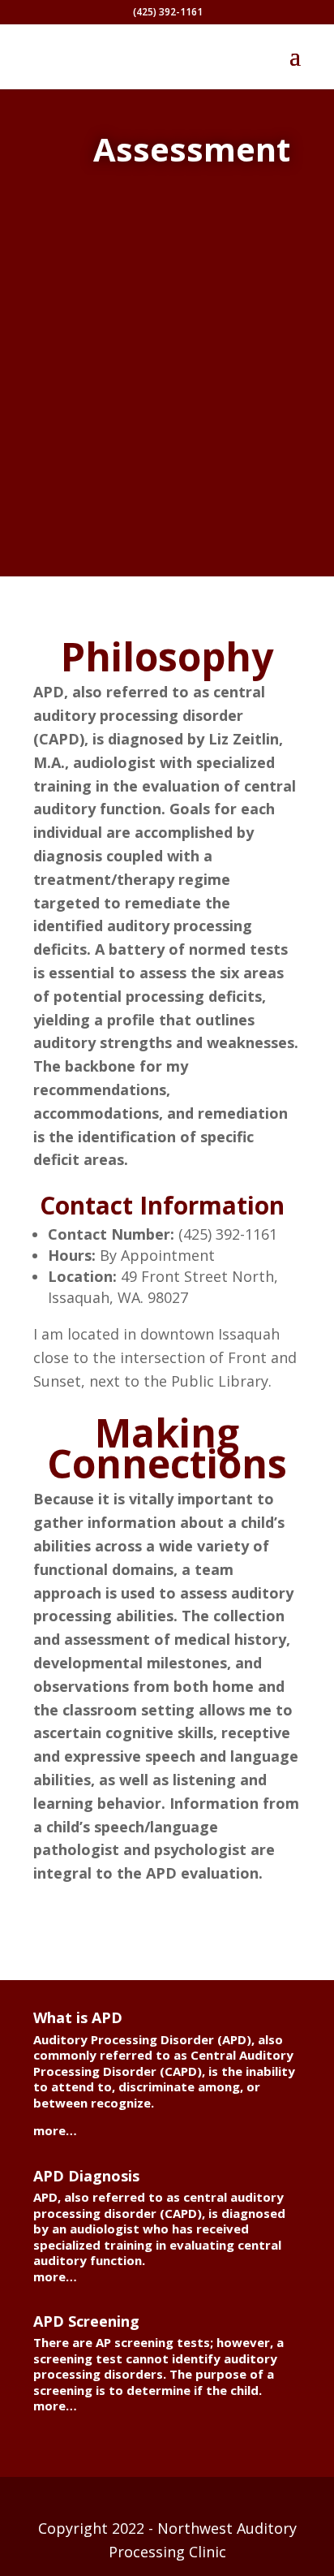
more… (55, 2130)
